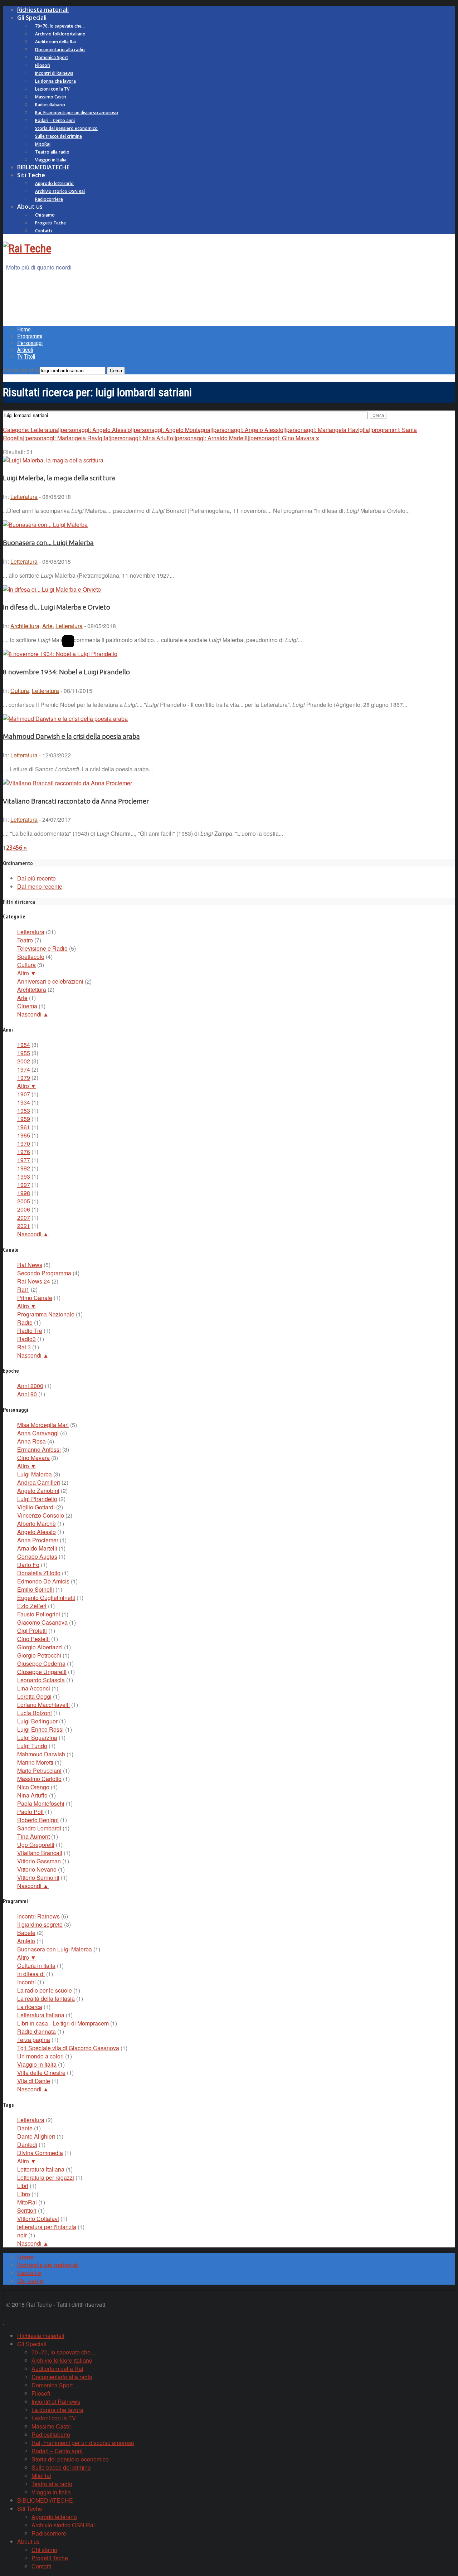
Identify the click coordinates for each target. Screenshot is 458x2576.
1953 (24, 1110)
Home (24, 329)
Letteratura (24, 497)
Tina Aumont (33, 1836)
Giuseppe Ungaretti (42, 1672)
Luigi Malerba (35, 1474)
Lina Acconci (34, 1688)
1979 (24, 1078)
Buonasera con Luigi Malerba (55, 1949)
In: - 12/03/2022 (37, 755)
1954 (24, 1045)
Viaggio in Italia (51, 160)
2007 (24, 1217)
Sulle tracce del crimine (59, 136)
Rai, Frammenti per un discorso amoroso (77, 113)
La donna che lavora (55, 81)
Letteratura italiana (41, 2015)
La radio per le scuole (45, 1990)
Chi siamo (45, 215)
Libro (24, 2194)
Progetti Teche (50, 223)
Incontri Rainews (38, 1916)
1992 (24, 1168)
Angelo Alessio (36, 1532)
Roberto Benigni (38, 1820)
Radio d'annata (36, 2031)
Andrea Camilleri (39, 1482)
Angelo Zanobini (38, 1491)
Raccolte (29, 2273)
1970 (24, 1143)
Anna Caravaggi (38, 1433)
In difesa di (31, 1974)
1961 (24, 1127)
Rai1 (23, 1289)
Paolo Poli (30, 1812)
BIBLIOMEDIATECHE (43, 167)
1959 (24, 1119)
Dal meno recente (40, 886)
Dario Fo (28, 1565)
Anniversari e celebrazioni (50, 981)
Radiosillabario (50, 105)
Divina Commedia (40, 2153)
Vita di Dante (34, 2081)
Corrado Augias (37, 1556)
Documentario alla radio (60, 50)
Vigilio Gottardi (36, 1507)
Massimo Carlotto (39, 1779)
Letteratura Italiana (41, 2169)
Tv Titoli (26, 357)
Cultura (20, 691)
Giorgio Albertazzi (40, 1647)
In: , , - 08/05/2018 (59, 626)
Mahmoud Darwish (41, 1754)
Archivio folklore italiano (60, 34)
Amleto (26, 1941)
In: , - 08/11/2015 (48, 691)
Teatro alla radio (52, 152)
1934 (24, 1102)
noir (22, 2235)
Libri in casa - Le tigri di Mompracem (63, 2023)
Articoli (25, 350)
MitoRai (43, 144)
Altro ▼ (27, 973)
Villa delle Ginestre (41, 2073)
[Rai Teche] (27, 248)
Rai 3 (24, 1347)
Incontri (26, 1982)
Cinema (27, 1006)
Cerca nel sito (20, 370)
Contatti (43, 231)
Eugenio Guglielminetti (46, 1598)
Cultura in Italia (36, 1966)
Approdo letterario (54, 183)
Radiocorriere (49, 199)
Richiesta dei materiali (48, 2265)
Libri (23, 2186)
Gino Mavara (33, 1458)
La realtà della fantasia (46, 1998)
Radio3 (26, 1339)
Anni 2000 (30, 1386)
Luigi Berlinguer (37, 1721)
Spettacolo (31, 957)
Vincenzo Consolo (41, 1515)
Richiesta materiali (43, 10)
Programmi (30, 336)
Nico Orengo (33, 1787)
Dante (25, 2128)
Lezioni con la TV (52, 89)
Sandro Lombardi (39, 1828)
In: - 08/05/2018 (37, 497)
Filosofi (43, 65)
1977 (24, 1160)
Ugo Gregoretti (36, 1845)
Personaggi (30, 343)
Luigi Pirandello (37, 1499)
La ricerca (30, 2007)
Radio (25, 1322)
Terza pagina (34, 2040)
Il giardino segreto (40, 1924)
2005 (24, 1201)
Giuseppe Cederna (41, 1663)
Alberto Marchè (36, 1524)
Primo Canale (35, 1298)
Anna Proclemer (38, 1540)
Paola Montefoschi (41, 1803)
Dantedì (27, 2145)
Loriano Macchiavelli (43, 1705)
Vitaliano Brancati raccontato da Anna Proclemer (76, 801)
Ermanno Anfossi (39, 1449)
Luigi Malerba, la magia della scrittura (59, 478)
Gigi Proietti (32, 1631)
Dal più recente (36, 878)
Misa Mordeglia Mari (43, 1425)
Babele (26, 1933)
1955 (24, 1053)
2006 (24, 1209)
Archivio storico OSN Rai (60, 191)
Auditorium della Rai (55, 42)
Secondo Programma (44, 1273)
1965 (24, 1135)
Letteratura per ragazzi (46, 2177)
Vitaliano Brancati (40, 1853)
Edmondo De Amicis (43, 1581)
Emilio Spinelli (36, 1589)
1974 (24, 1069)
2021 (24, 1226)
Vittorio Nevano (37, 1869)
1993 (24, 1176)
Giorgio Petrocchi (39, 1655)
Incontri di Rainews (54, 73)
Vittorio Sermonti (38, 1878)
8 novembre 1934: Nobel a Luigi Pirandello (66, 672)
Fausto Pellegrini (39, 1614)
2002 (24, 1061)
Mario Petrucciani (39, 1770)
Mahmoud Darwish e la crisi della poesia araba (71, 736)
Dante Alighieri (36, 2136)
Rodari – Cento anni (55, 120)
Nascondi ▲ (33, 1014)
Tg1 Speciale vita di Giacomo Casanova (68, 2048)
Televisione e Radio (42, 948)
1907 (24, 1094)
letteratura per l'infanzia (47, 2227)
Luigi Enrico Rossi (40, 1729)
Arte (47, 626)
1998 (24, 1193)
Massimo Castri (51, 97)
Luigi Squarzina (37, 1738)
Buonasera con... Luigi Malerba (48, 543)
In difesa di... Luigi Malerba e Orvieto (57, 607)
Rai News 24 (34, 1281)
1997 (24, 1185)
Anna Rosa (31, 1441)
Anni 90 (27, 1394)
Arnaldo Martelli (37, 1548)
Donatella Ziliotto (39, 1573)
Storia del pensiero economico (66, 128)
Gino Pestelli (33, 1639)
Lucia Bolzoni (35, 1713)
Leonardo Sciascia (41, 1680)
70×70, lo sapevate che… (60, 26)
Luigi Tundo (32, 1746)
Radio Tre (30, 1331)
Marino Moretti (35, 1762)
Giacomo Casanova (42, 1622)
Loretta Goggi (34, 1696)
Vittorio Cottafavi (38, 2219)
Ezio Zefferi (32, 1606)
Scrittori (27, 2210)
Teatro (25, 940)
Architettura (25, 626)
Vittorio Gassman (39, 1861)
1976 (24, 1152)
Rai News (30, 1265)
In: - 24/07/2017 (37, 819)
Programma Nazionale (46, 1314)
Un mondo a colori (40, 2056)
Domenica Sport (52, 57)
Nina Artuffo (32, 1795)
